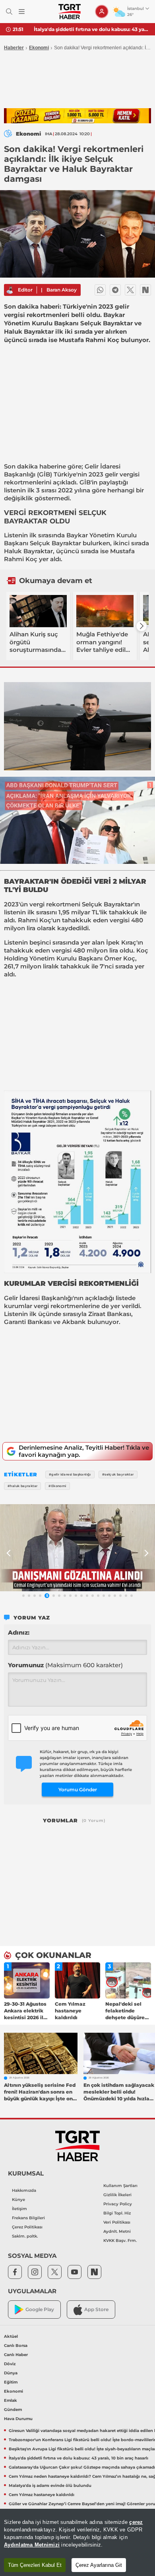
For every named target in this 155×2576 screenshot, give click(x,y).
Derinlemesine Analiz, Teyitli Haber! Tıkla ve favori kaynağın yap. (84, 1451)
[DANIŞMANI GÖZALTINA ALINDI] (77, 1548)
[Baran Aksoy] (10, 290)
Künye (18, 2200)
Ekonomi (39, 48)
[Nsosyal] (145, 290)
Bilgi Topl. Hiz (117, 2213)
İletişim (19, 2209)
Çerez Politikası (27, 2227)
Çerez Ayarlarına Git (99, 2565)
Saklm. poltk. (25, 2236)
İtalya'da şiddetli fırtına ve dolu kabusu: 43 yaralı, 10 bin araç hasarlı (91, 29)
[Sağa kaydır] (141, 626)
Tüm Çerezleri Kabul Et (35, 2565)
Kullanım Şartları (120, 2186)
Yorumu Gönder (78, 1790)
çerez (136, 2522)
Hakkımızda (24, 2190)
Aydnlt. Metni (117, 2231)
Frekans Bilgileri (28, 2218)
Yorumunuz (65, 1665)
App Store (96, 2309)
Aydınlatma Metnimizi (32, 2545)
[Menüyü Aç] (22, 12)
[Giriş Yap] (102, 12)
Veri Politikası (117, 2222)
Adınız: (19, 1632)
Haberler (14, 48)
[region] (77, 2542)
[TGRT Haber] (69, 12)
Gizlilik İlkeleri (117, 2195)
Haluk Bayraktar (28, 551)
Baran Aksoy (62, 290)
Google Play (40, 2309)
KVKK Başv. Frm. (120, 2241)
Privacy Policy (118, 2204)
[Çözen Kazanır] (77, 116)
